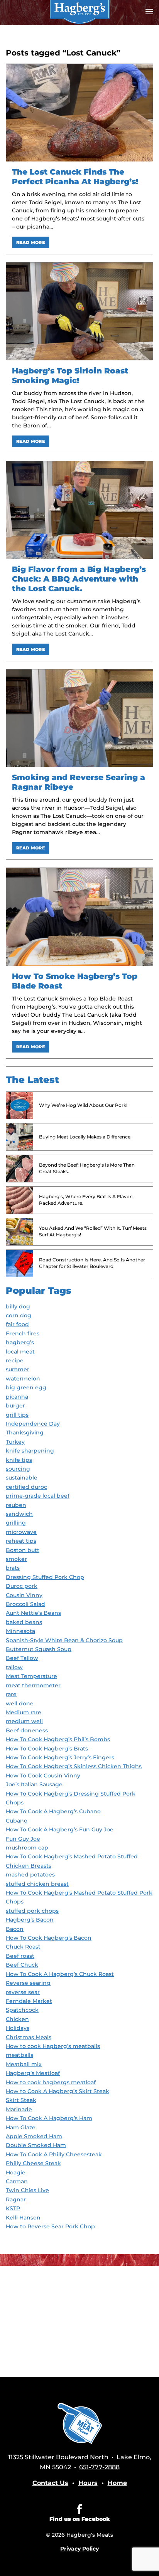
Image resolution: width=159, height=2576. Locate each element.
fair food (17, 1324)
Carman (17, 2181)
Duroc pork (22, 1586)
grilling (16, 1523)
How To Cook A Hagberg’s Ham (49, 2118)
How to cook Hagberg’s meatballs (53, 2046)
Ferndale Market (29, 2001)
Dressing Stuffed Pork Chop (45, 1577)
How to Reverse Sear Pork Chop (50, 2226)
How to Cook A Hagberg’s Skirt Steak (58, 2091)
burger (15, 1406)
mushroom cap (27, 1848)
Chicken (17, 2019)
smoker (16, 1559)
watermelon (23, 1379)
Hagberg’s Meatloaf (33, 2073)
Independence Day (33, 1424)
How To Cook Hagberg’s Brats (47, 1749)
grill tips (17, 1415)
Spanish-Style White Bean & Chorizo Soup (64, 1640)
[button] (149, 12)
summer (18, 1369)
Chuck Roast (23, 1947)
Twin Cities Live (27, 2190)
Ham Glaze (21, 2127)
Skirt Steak (21, 2100)
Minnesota (20, 1631)
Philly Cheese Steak (33, 2163)
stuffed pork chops (32, 1911)
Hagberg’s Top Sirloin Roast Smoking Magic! (70, 376)
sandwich (19, 1514)
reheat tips (21, 1541)
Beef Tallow (22, 1658)
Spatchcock (22, 2010)
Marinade (19, 2109)
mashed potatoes (30, 1875)
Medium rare (24, 1712)
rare (11, 1694)
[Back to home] (79, 12)
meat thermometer (33, 1685)
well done (20, 1703)
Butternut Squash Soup (39, 1649)
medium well (24, 1721)
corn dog (19, 1315)
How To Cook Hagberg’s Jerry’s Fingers (60, 1757)
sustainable (22, 1478)
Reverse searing (28, 1983)
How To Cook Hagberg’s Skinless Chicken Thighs (74, 1766)
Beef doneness (27, 1730)
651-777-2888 (99, 2467)
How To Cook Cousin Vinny (43, 1776)
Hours (88, 2483)
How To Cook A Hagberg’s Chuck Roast (60, 1974)
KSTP (13, 2208)
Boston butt (23, 1550)
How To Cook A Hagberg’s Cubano (53, 1811)
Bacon (15, 1929)
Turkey (15, 1442)
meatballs (19, 2055)
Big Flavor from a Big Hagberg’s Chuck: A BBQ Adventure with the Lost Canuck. (79, 579)
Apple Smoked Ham (34, 2136)
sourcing (18, 1469)
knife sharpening (30, 1451)
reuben (16, 1505)
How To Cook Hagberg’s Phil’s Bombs (58, 1739)
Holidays (18, 2028)
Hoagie (16, 2172)
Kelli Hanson (23, 2218)
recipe (15, 1360)
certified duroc (26, 1487)
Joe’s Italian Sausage (34, 1784)
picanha (17, 1397)
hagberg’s (20, 1342)
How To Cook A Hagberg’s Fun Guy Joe (60, 1829)
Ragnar (16, 2199)
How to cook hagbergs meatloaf (51, 2082)
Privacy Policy (79, 2549)
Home (117, 2483)
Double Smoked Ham (36, 2145)
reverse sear (23, 1992)
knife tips (19, 1460)
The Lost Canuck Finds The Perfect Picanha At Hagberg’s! (75, 177)
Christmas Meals (29, 2037)
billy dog (18, 1306)
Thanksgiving (25, 1433)
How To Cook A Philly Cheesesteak (54, 2154)
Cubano (17, 1821)
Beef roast (20, 1956)
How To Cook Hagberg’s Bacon (49, 1938)
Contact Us (50, 2483)
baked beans (24, 1622)
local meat (20, 1352)
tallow (14, 1667)
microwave (21, 1532)
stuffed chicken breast (37, 1884)
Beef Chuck (22, 1965)
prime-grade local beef (38, 1496)
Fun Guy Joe (23, 1839)
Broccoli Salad (25, 1604)
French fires (23, 1333)
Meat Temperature (31, 1676)
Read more (30, 242)
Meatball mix (24, 2064)
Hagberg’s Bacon (30, 1920)
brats (13, 1568)
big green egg (26, 1387)
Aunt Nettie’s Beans (33, 1613)
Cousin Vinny (24, 1595)
